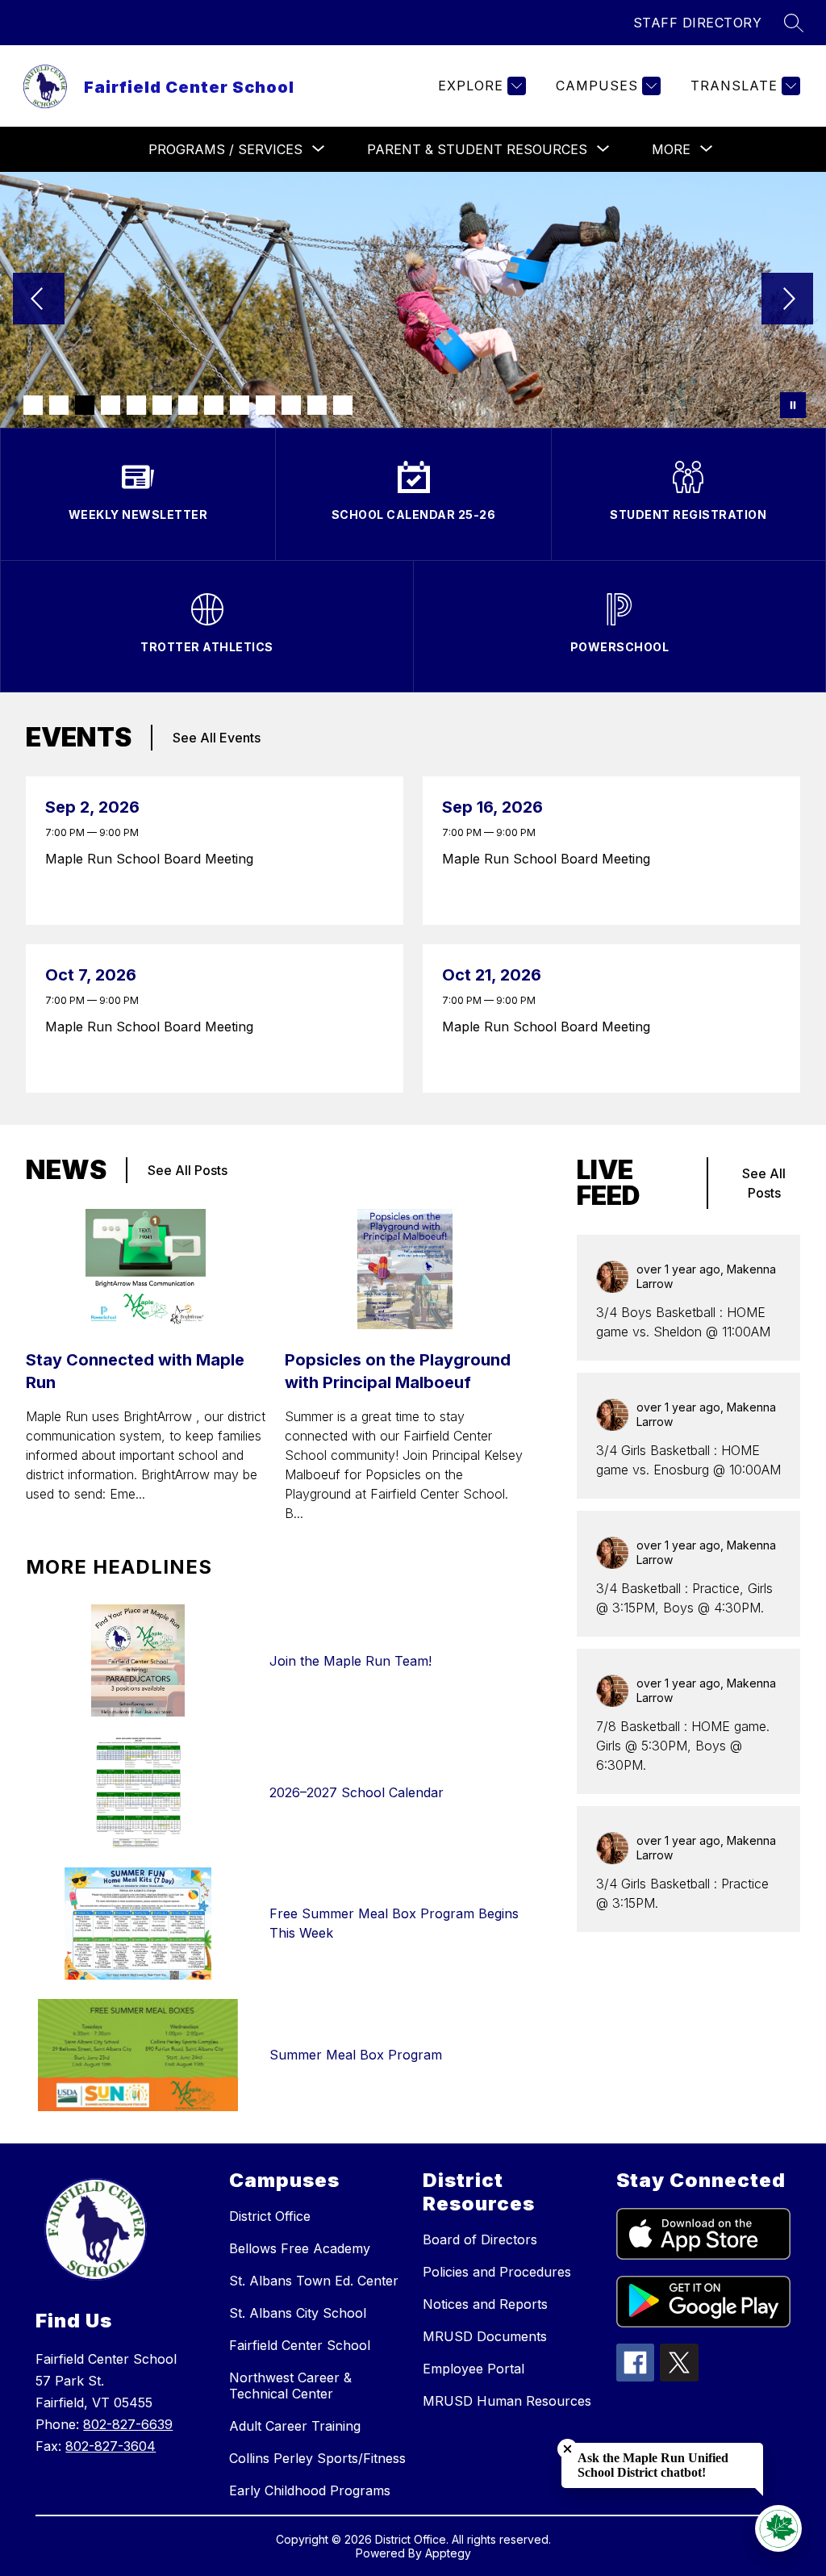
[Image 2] (59, 405)
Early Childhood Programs (310, 2490)
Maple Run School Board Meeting (153, 859)
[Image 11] (291, 405)
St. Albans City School (298, 2313)
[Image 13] (343, 405)
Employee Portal (473, 2369)
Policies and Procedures (497, 2272)
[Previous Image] (39, 300)
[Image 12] (317, 405)
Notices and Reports (485, 2304)
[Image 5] (136, 405)
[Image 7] (188, 405)
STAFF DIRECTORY (698, 23)
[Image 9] (240, 405)
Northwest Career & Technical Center (290, 2386)
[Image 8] (214, 405)
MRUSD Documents (485, 2336)
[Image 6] (162, 405)
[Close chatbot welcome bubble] (567, 2449)
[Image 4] (111, 405)
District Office (270, 2216)
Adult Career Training (295, 2426)
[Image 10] (265, 405)
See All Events (217, 738)
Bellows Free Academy (300, 2248)
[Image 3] (85, 405)
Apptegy (448, 2553)
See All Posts (188, 1170)
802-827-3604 (111, 2446)
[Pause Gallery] (793, 405)
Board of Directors (480, 2239)
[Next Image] (787, 300)
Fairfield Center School (300, 2345)
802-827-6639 (128, 2424)
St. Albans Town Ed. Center (314, 2281)
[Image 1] (33, 405)
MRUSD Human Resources (507, 2401)
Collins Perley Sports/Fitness (317, 2458)
